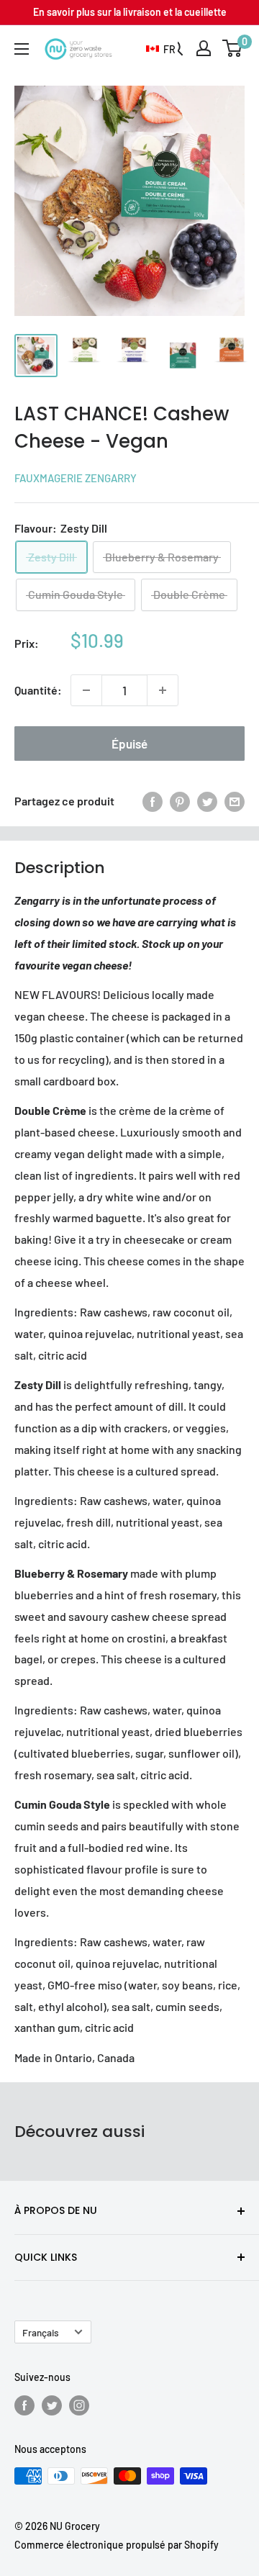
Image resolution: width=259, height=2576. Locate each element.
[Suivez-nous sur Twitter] (52, 2405)
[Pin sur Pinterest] (180, 801)
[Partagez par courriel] (235, 801)
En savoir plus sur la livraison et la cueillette (130, 12)
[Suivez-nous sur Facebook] (24, 2405)
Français (41, 2332)
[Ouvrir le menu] (22, 49)
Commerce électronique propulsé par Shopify (117, 2545)
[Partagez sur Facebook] (153, 801)
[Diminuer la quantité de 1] (86, 690)
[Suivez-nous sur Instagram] (79, 2405)
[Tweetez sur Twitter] (207, 801)
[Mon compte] (204, 48)
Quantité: (38, 690)
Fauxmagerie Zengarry (76, 478)
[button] (161, 50)
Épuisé (129, 744)
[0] (233, 48)
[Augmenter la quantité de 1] (163, 690)
